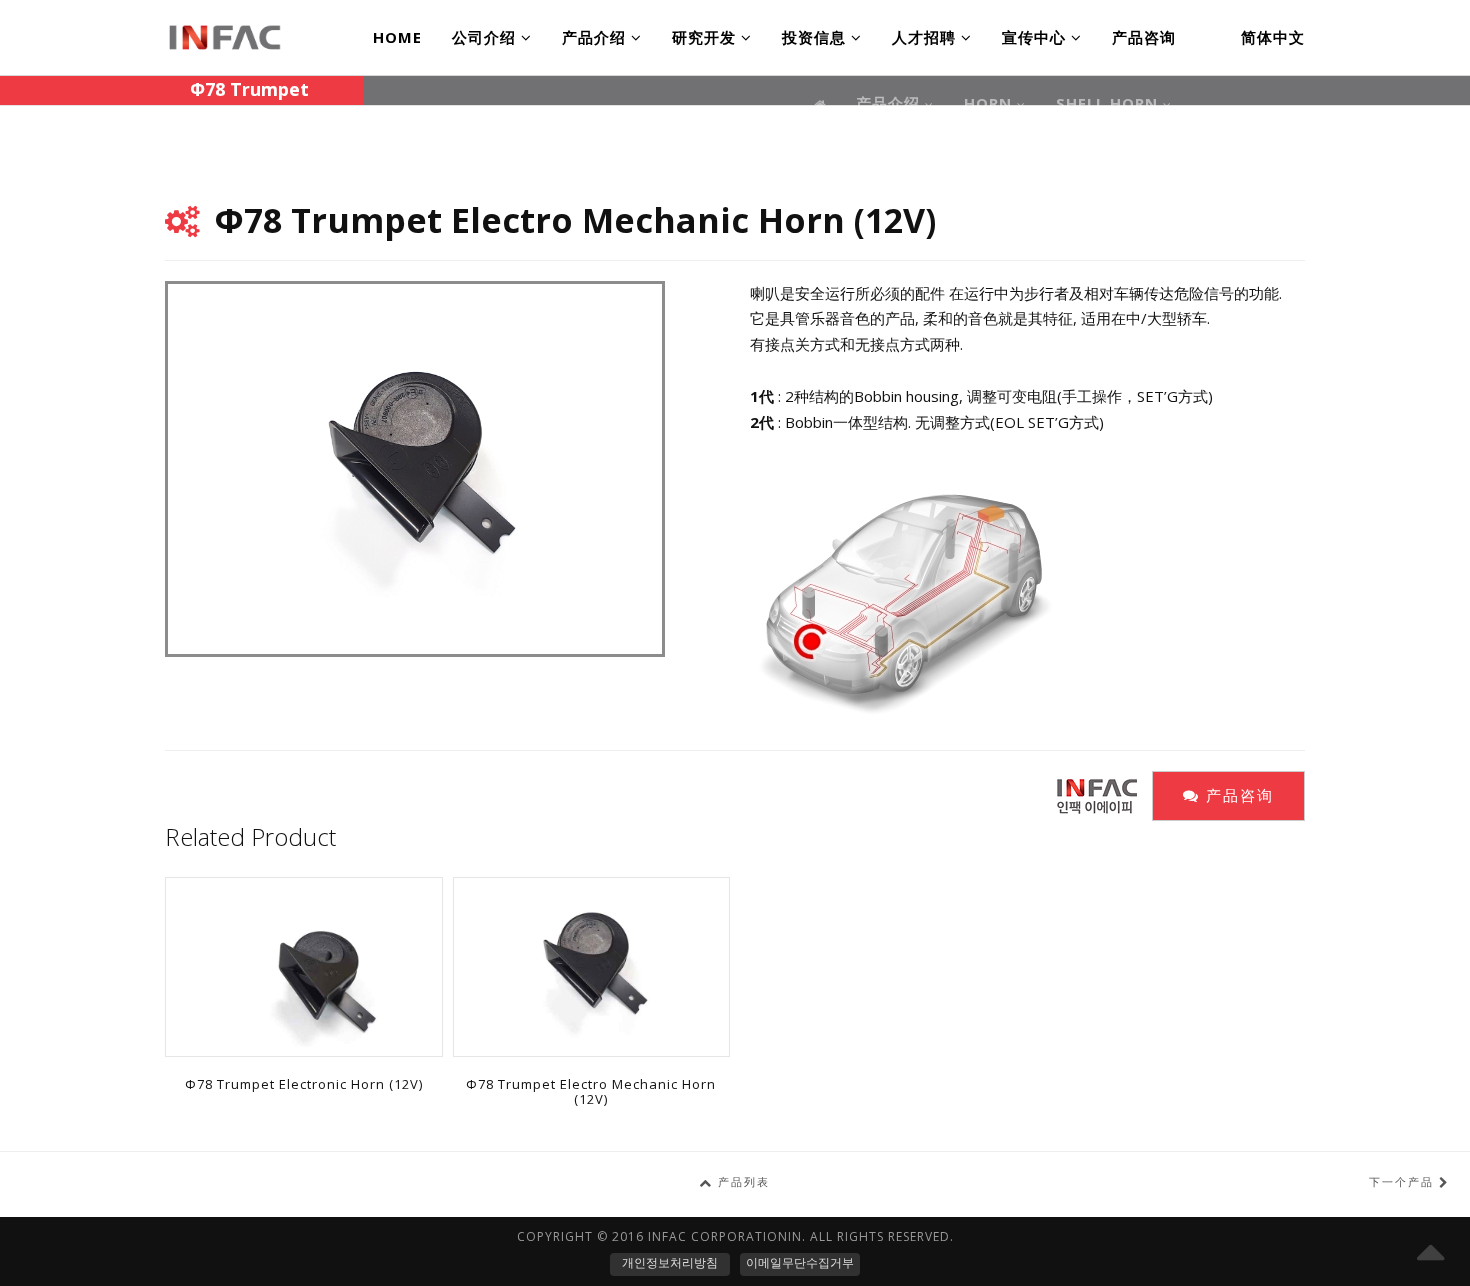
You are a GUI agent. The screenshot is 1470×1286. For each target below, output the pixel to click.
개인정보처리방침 (670, 1262)
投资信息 (816, 37)
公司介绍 (486, 37)
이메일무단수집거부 (800, 1262)
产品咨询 (1144, 37)
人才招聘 (926, 37)
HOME (397, 37)
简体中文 (1273, 37)
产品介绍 (596, 37)
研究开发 (706, 37)
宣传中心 (1036, 37)
